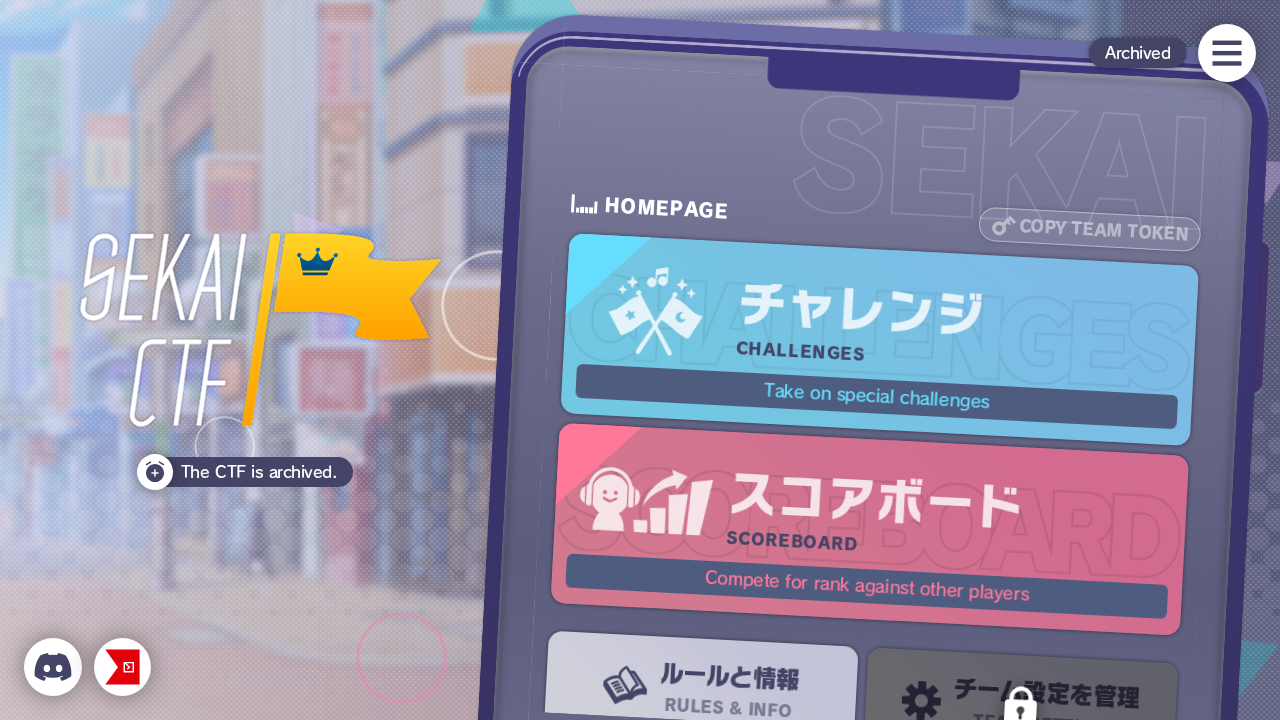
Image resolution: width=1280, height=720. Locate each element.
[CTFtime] (123, 667)
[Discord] (53, 667)
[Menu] (1227, 53)
